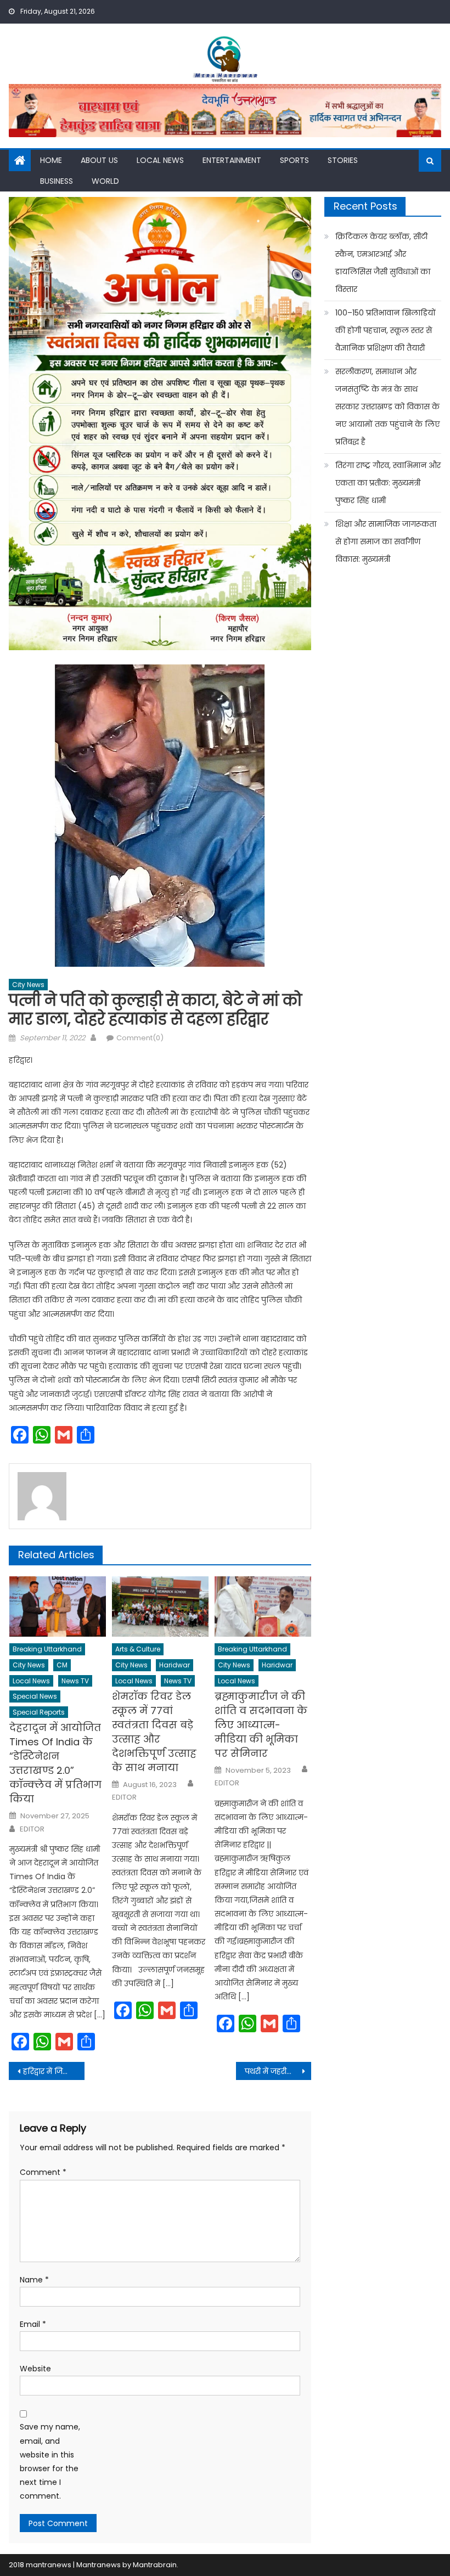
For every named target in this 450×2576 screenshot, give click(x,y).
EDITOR (32, 1829)
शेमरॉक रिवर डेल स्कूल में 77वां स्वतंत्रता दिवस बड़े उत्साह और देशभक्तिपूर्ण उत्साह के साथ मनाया (154, 1732)
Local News (160, 160)
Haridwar (175, 1665)
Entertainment (232, 160)
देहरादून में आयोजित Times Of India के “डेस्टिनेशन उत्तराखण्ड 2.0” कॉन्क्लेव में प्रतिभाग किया (55, 1763)
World (105, 181)
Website (35, 2369)
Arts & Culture (138, 1649)
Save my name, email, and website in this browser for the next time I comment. (50, 2461)
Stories (343, 160)
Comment (43, 2172)
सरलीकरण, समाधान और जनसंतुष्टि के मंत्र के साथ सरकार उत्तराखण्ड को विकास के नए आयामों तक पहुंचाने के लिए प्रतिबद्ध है (387, 407)
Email (33, 2324)
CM (62, 1665)
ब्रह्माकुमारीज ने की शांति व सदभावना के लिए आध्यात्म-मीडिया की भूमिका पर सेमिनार (261, 1725)
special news (35, 1696)
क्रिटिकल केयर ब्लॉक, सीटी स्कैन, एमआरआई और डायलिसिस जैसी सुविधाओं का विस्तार (383, 263)
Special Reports (39, 1712)
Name (34, 2280)
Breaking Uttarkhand (47, 1649)
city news (28, 985)
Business (57, 181)
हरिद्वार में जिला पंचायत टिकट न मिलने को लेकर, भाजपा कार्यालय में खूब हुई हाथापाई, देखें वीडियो (54, 2071)
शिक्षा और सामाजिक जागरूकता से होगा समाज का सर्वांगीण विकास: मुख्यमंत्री (386, 542)
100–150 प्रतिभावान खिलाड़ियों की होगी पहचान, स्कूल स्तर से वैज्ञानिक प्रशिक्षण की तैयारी (386, 330)
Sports (294, 160)
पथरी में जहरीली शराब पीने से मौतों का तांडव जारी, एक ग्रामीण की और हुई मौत (278, 2071)
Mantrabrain (155, 2565)
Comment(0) (140, 1038)
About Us (99, 160)
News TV (75, 1681)
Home (51, 160)
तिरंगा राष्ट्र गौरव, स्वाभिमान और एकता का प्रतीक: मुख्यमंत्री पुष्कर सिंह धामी (388, 483)
